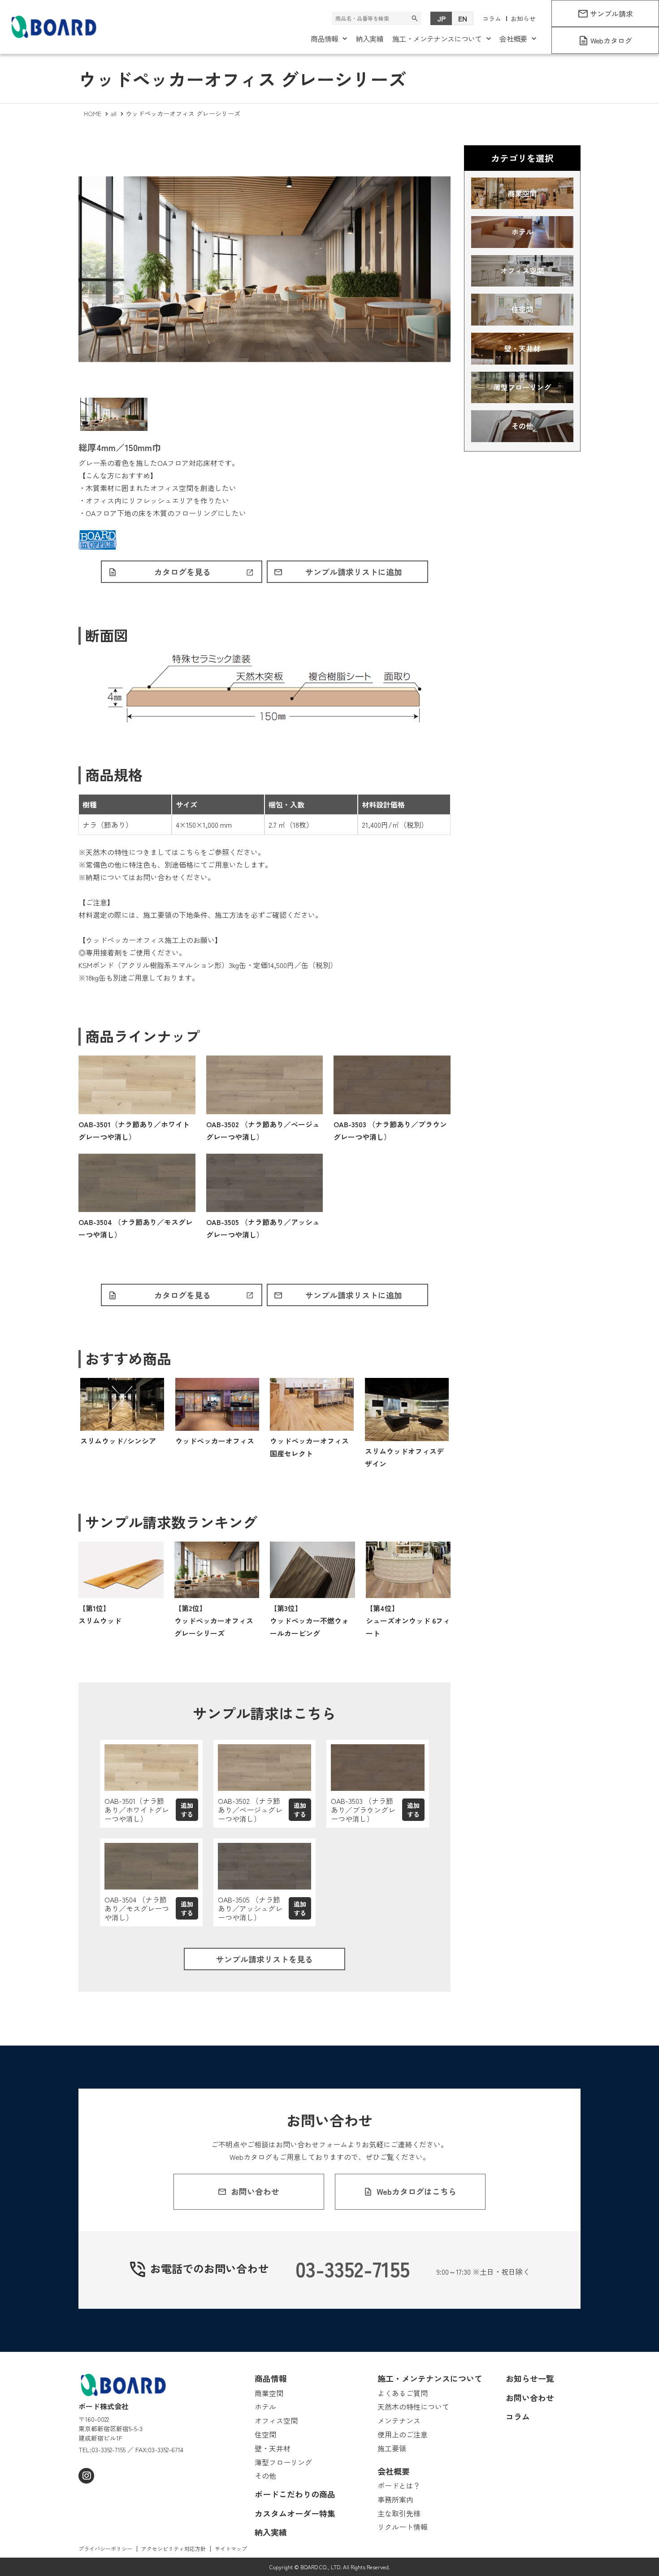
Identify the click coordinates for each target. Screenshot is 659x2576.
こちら (190, 852)
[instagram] (86, 2476)
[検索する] (415, 18)
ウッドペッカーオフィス (215, 1441)
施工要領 (157, 915)
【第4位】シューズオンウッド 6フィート (408, 1620)
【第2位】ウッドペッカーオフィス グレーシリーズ (214, 1620)
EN (463, 18)
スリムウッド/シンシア (118, 1441)
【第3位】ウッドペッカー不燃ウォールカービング (309, 1620)
